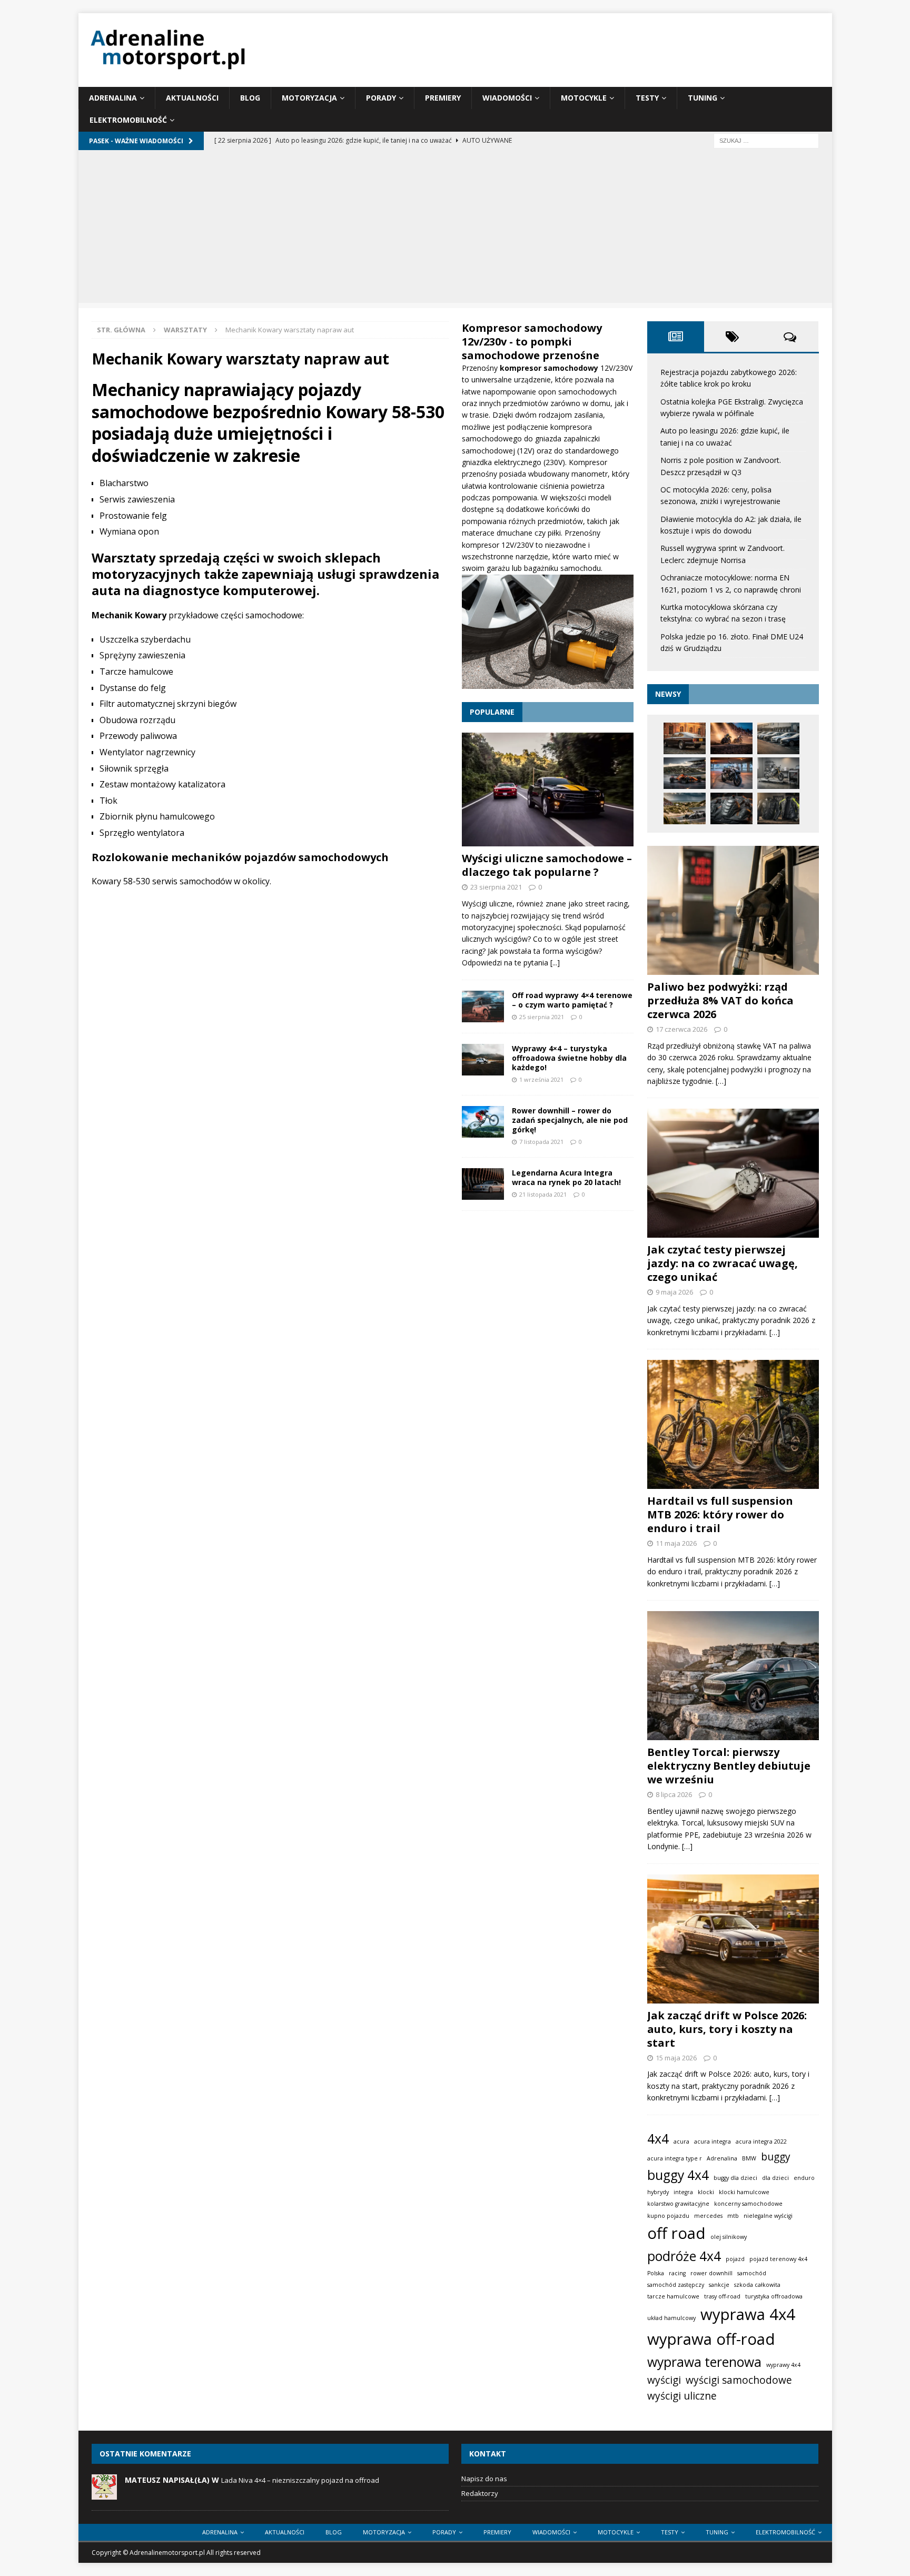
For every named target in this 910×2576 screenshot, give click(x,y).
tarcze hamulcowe (673, 2296)
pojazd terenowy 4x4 (778, 2259)
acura (681, 2141)
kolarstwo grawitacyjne (678, 2204)
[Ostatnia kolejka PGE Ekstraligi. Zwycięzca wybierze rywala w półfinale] (731, 738)
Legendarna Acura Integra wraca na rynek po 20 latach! (566, 1177)
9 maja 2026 (674, 1292)
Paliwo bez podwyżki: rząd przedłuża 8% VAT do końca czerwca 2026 (720, 1000)
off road (676, 2233)
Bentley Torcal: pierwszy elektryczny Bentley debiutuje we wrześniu (729, 1766)
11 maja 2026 (676, 1543)
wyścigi (664, 2380)
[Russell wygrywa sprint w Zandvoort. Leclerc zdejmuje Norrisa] (685, 808)
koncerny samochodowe (748, 2204)
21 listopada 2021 (543, 1194)
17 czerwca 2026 (681, 1029)
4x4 (658, 2139)
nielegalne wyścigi (768, 2216)
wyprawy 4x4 (783, 2365)
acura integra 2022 (761, 2141)
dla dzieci (775, 2178)
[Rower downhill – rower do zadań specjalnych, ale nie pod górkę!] (483, 1122)
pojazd (735, 2259)
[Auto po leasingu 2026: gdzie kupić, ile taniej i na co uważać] (778, 738)
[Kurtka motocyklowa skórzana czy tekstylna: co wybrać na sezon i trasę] (778, 808)
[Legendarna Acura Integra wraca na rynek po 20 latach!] (483, 1184)
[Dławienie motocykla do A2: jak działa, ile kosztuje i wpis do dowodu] (778, 773)
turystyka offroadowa (774, 2296)
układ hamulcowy (671, 2318)
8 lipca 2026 (674, 1794)
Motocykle (584, 98)
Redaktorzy (480, 2493)
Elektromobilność (128, 120)
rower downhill (711, 2273)
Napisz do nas (484, 2479)
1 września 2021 (541, 1079)
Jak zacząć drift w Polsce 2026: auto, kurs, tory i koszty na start (727, 2029)
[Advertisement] (455, 229)
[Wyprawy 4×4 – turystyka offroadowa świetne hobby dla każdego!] (483, 1060)
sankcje (719, 2285)
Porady (381, 98)
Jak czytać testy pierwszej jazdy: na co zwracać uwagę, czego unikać (723, 1263)
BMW (749, 2158)
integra (683, 2192)
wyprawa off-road (711, 2339)
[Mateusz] (104, 2494)
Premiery (443, 98)
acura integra (713, 2141)
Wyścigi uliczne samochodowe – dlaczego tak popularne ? (547, 865)
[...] (555, 963)
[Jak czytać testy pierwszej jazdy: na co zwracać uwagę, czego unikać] (733, 1173)
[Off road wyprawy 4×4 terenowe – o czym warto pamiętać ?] (483, 1006)
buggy (776, 2157)
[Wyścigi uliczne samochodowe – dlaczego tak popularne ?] (548, 789)
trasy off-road (722, 2296)
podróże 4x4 (684, 2256)
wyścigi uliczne (682, 2396)
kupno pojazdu (668, 2216)
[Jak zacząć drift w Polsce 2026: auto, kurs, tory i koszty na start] (733, 1939)
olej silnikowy (729, 2237)
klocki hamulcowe (744, 2192)
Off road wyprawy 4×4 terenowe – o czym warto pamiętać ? (572, 1000)
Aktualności (192, 98)
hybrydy (658, 2192)
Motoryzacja (309, 98)
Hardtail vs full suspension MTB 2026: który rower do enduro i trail (720, 1514)
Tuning (703, 98)
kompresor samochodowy (550, 368)
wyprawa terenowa (704, 2362)
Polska (656, 2273)
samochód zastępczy (676, 2285)
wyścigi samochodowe (739, 2380)
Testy (647, 98)
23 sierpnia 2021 (496, 887)
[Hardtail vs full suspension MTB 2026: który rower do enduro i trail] (733, 1424)
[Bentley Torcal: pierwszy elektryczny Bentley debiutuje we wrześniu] (733, 1676)
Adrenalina (113, 98)
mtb (733, 2216)
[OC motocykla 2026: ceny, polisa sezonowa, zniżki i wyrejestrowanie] (731, 773)
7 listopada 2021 (541, 1142)
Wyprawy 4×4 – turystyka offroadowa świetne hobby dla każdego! (569, 1058)
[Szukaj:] (766, 140)
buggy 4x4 (678, 2175)
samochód (752, 2273)
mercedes (708, 2216)
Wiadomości (507, 98)
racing (677, 2273)
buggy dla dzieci (735, 2178)
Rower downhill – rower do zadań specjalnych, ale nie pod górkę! (570, 1120)
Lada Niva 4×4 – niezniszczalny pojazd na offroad (300, 2480)
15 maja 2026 (676, 2058)
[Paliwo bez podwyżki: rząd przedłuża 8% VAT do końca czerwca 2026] (733, 910)
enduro (804, 2178)
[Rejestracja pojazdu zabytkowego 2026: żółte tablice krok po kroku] (685, 738)
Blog (250, 98)
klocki (706, 2192)
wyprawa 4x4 (748, 2314)
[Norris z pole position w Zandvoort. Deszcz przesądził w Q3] (685, 773)
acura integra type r (675, 2158)
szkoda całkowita (757, 2285)
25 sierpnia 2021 (542, 1017)
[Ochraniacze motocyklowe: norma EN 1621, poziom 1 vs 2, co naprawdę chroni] (731, 808)
